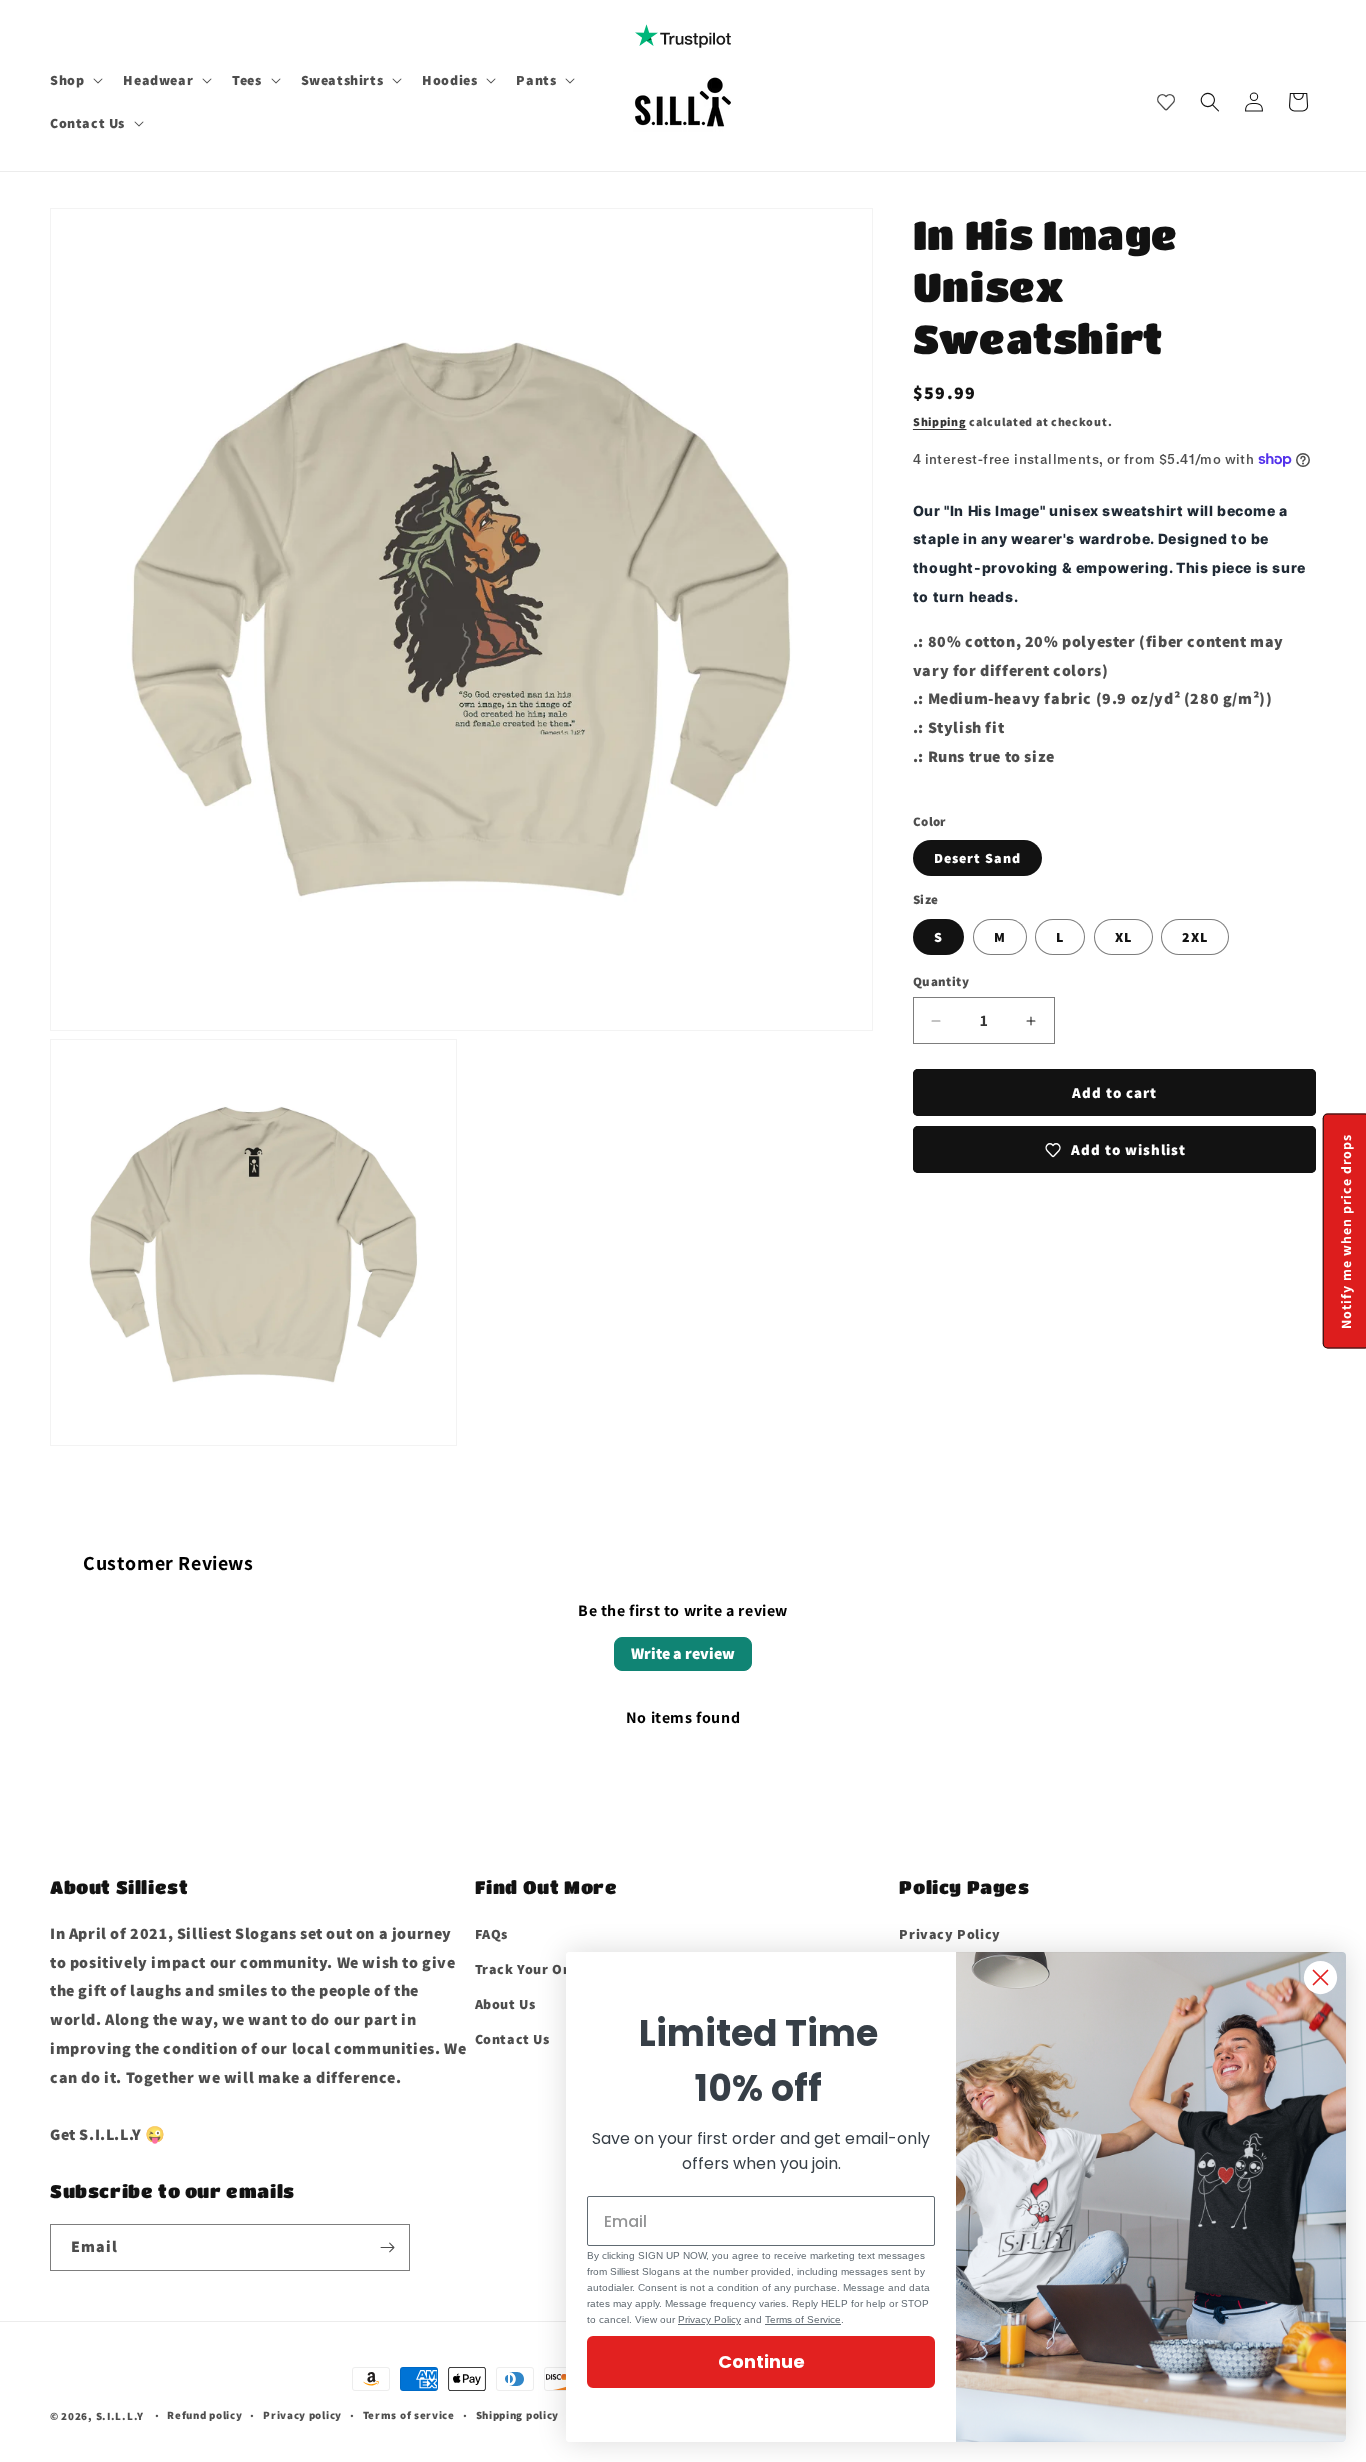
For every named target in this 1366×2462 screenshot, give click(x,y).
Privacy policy (302, 2415)
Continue (761, 2361)
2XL (1195, 937)
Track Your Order (534, 1969)
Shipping (940, 421)
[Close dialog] (1320, 1977)
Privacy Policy (709, 2319)
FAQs (491, 1934)
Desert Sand (977, 858)
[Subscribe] (387, 2247)
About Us (505, 2004)
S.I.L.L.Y (120, 2416)
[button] (74, 80)
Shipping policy (518, 2415)
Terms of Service (803, 2319)
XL (1123, 937)
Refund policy (204, 2415)
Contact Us (512, 2039)
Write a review (683, 1653)
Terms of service (409, 2415)
